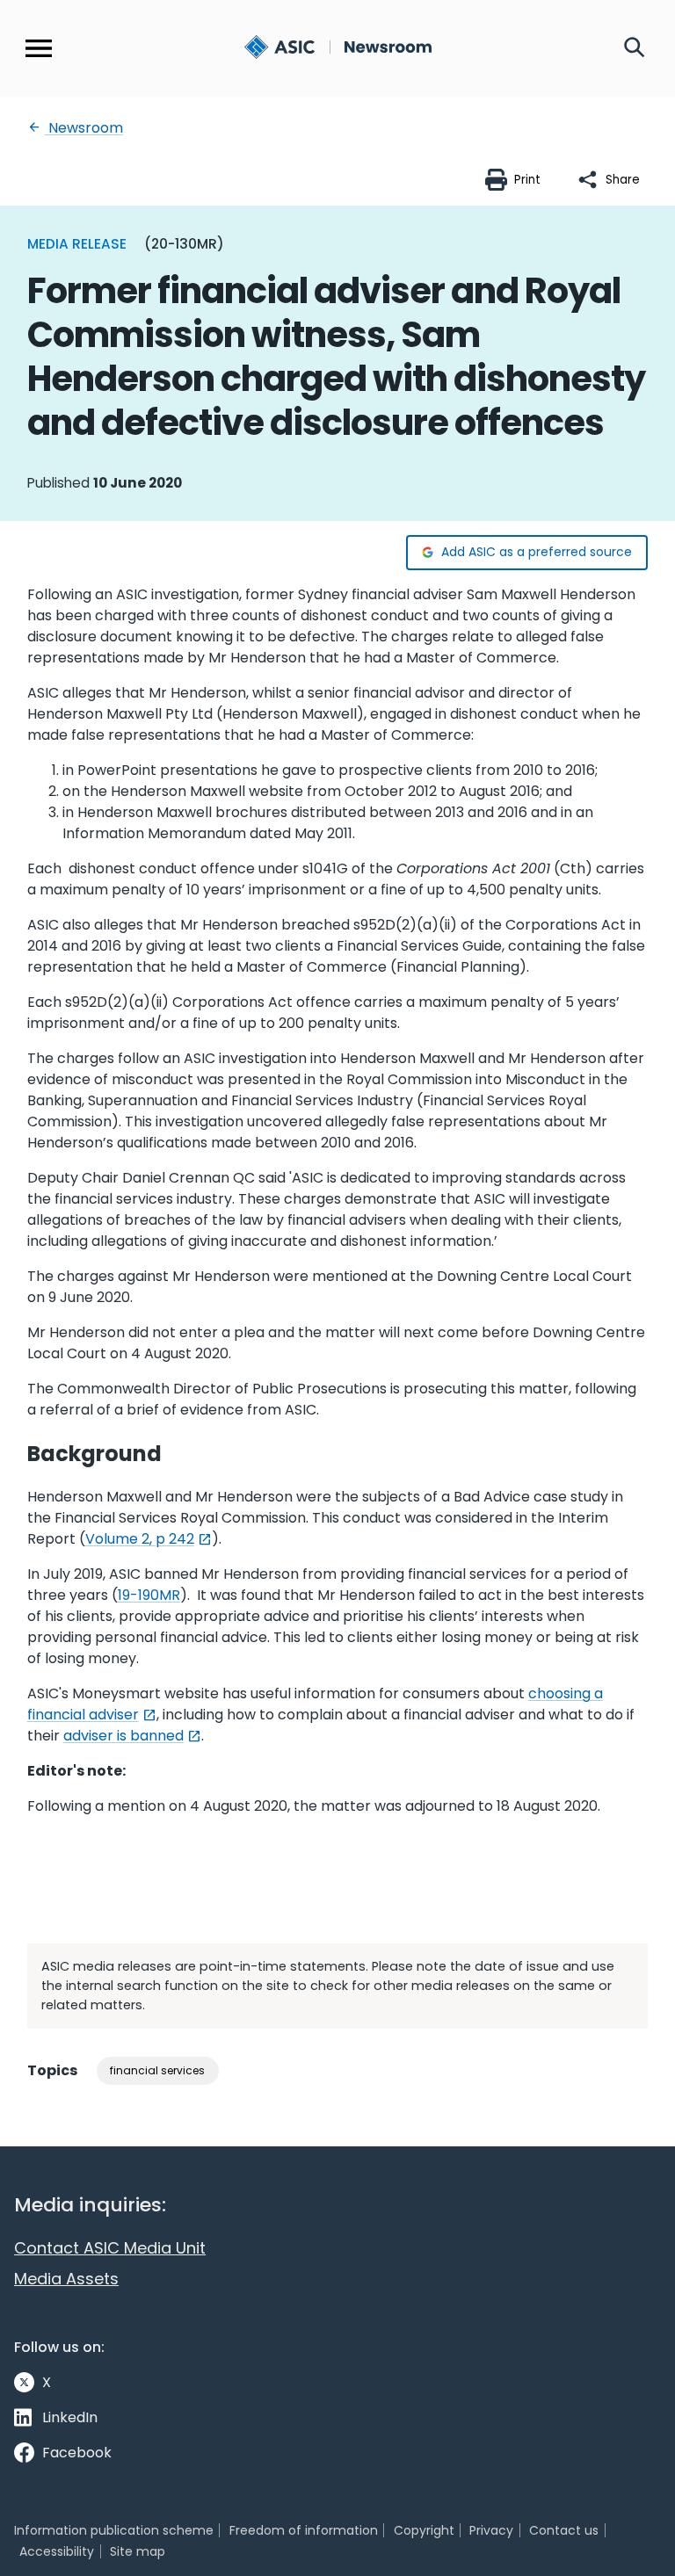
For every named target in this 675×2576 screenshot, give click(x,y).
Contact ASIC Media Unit (110, 2248)
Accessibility (57, 2551)
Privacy (491, 2530)
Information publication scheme (114, 2530)
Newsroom (84, 128)
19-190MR (149, 1595)
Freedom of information (304, 2530)
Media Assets (66, 2279)
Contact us (564, 2530)
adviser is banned (123, 1736)
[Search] (635, 48)
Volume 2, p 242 (140, 1539)
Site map (138, 2551)
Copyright (424, 2530)
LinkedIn (70, 2417)
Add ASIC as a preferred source (537, 552)
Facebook (77, 2453)
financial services (157, 2070)
